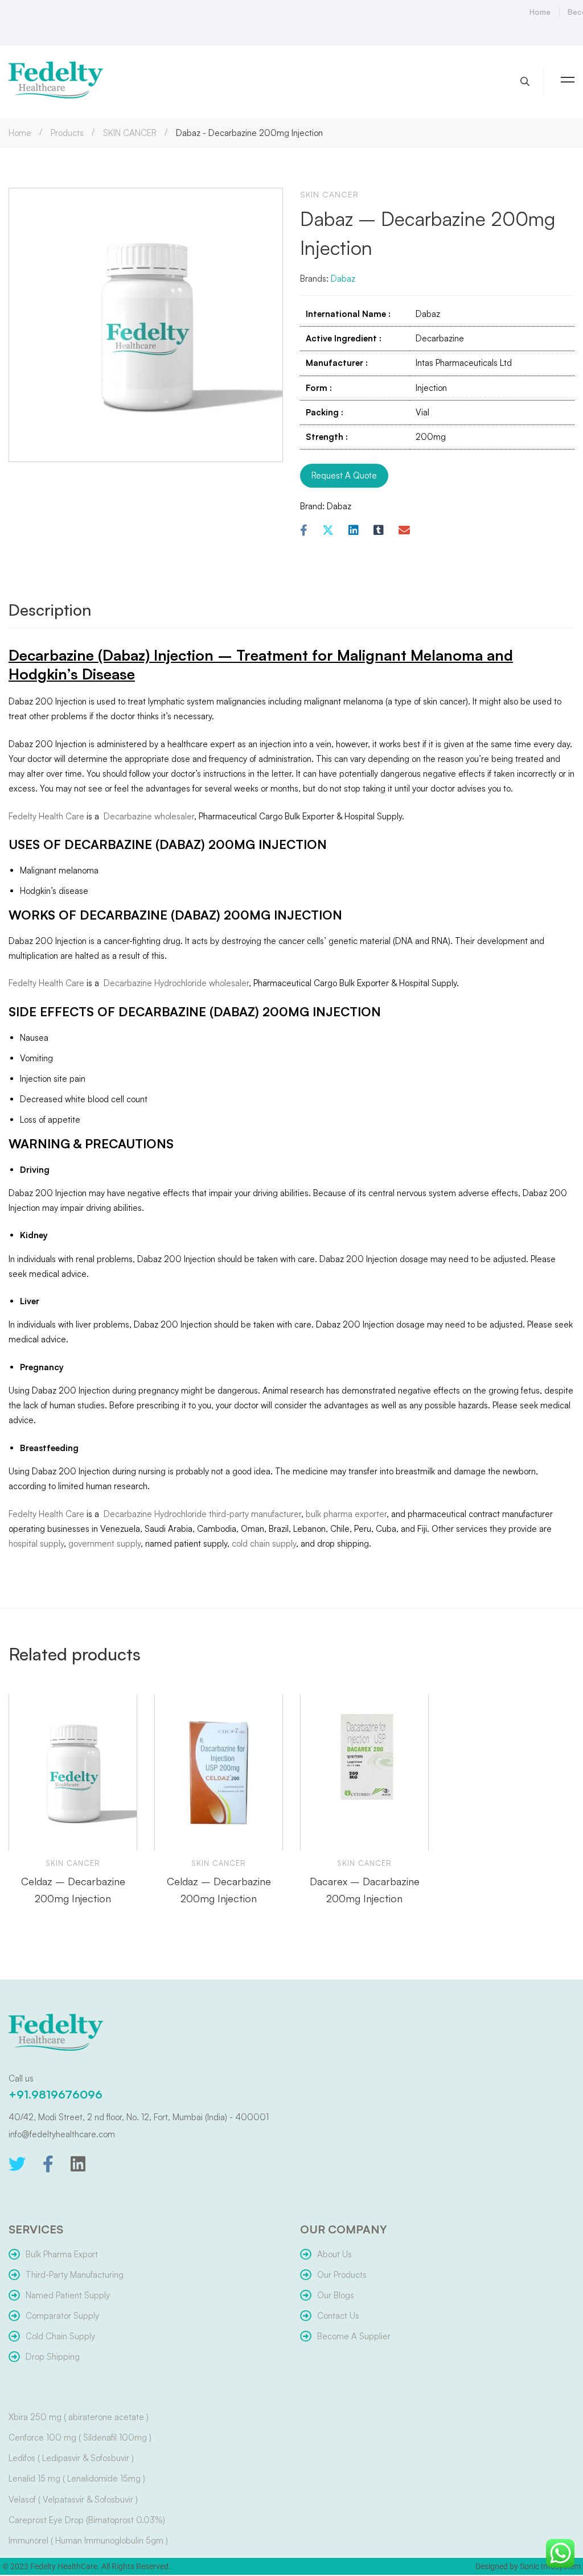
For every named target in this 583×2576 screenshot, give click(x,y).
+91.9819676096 (56, 2094)
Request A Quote (344, 475)
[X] (328, 531)
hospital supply (36, 1543)
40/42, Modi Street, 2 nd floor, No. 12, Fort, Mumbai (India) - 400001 (139, 2117)
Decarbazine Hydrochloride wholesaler (175, 983)
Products (67, 133)
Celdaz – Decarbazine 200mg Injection (73, 1890)
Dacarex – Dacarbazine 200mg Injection (365, 1890)
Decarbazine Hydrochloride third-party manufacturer (201, 1514)
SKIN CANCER (130, 133)
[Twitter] (17, 2164)
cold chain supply (264, 1543)
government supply (104, 1543)
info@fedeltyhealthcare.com (62, 2134)
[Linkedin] (354, 531)
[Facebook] (304, 531)
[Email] (404, 531)
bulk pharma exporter (346, 1514)
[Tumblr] (379, 531)
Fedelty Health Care (46, 816)
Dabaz (343, 279)
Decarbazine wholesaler (148, 816)
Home (20, 133)
